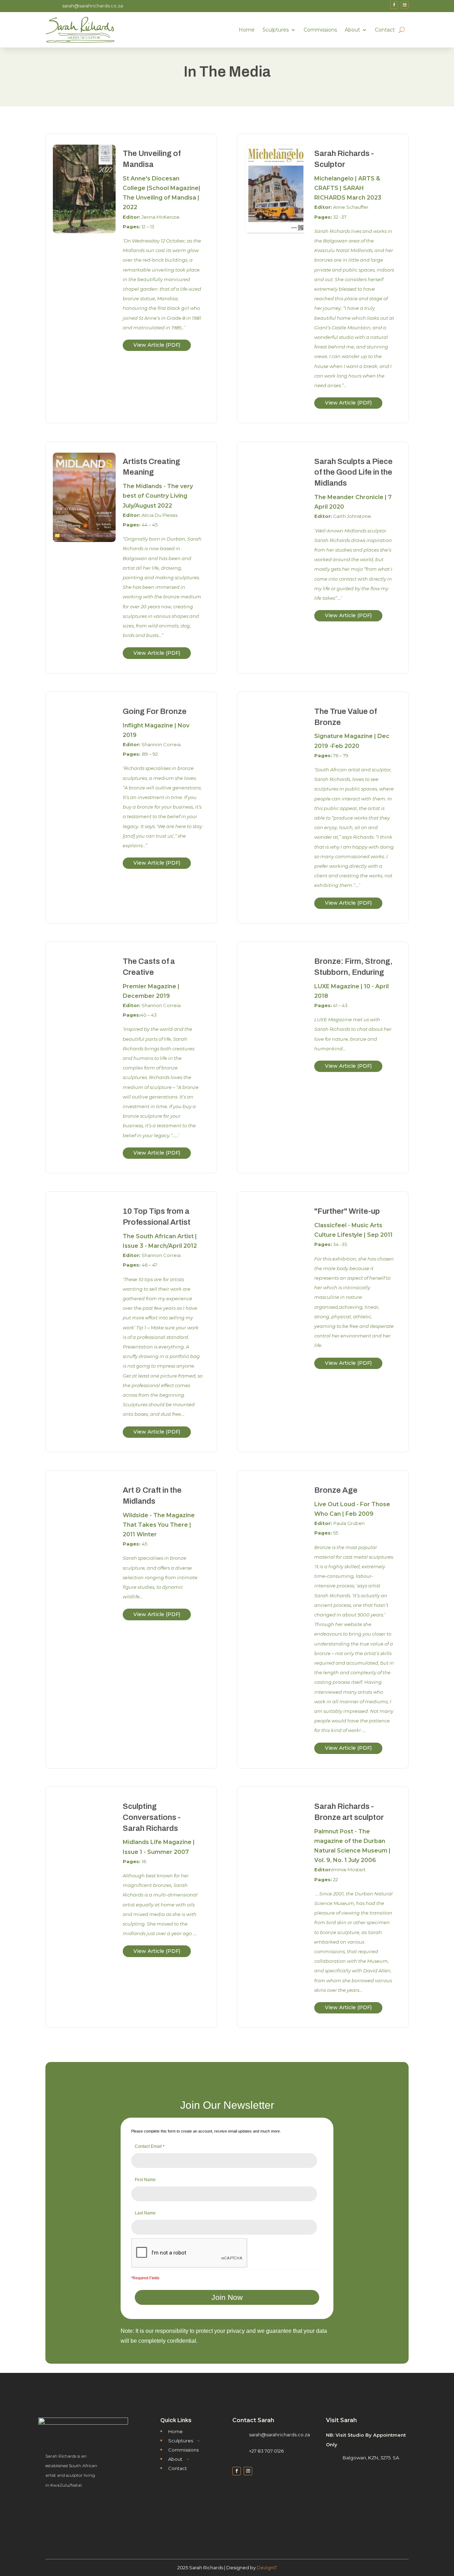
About (352, 30)
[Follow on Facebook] (394, 5)
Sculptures (276, 30)
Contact (385, 30)
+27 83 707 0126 (266, 2451)
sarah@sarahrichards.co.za (93, 6)
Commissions (320, 30)
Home (247, 30)
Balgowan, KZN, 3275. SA (371, 2458)
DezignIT (267, 2567)
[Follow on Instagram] (405, 5)
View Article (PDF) (157, 345)
